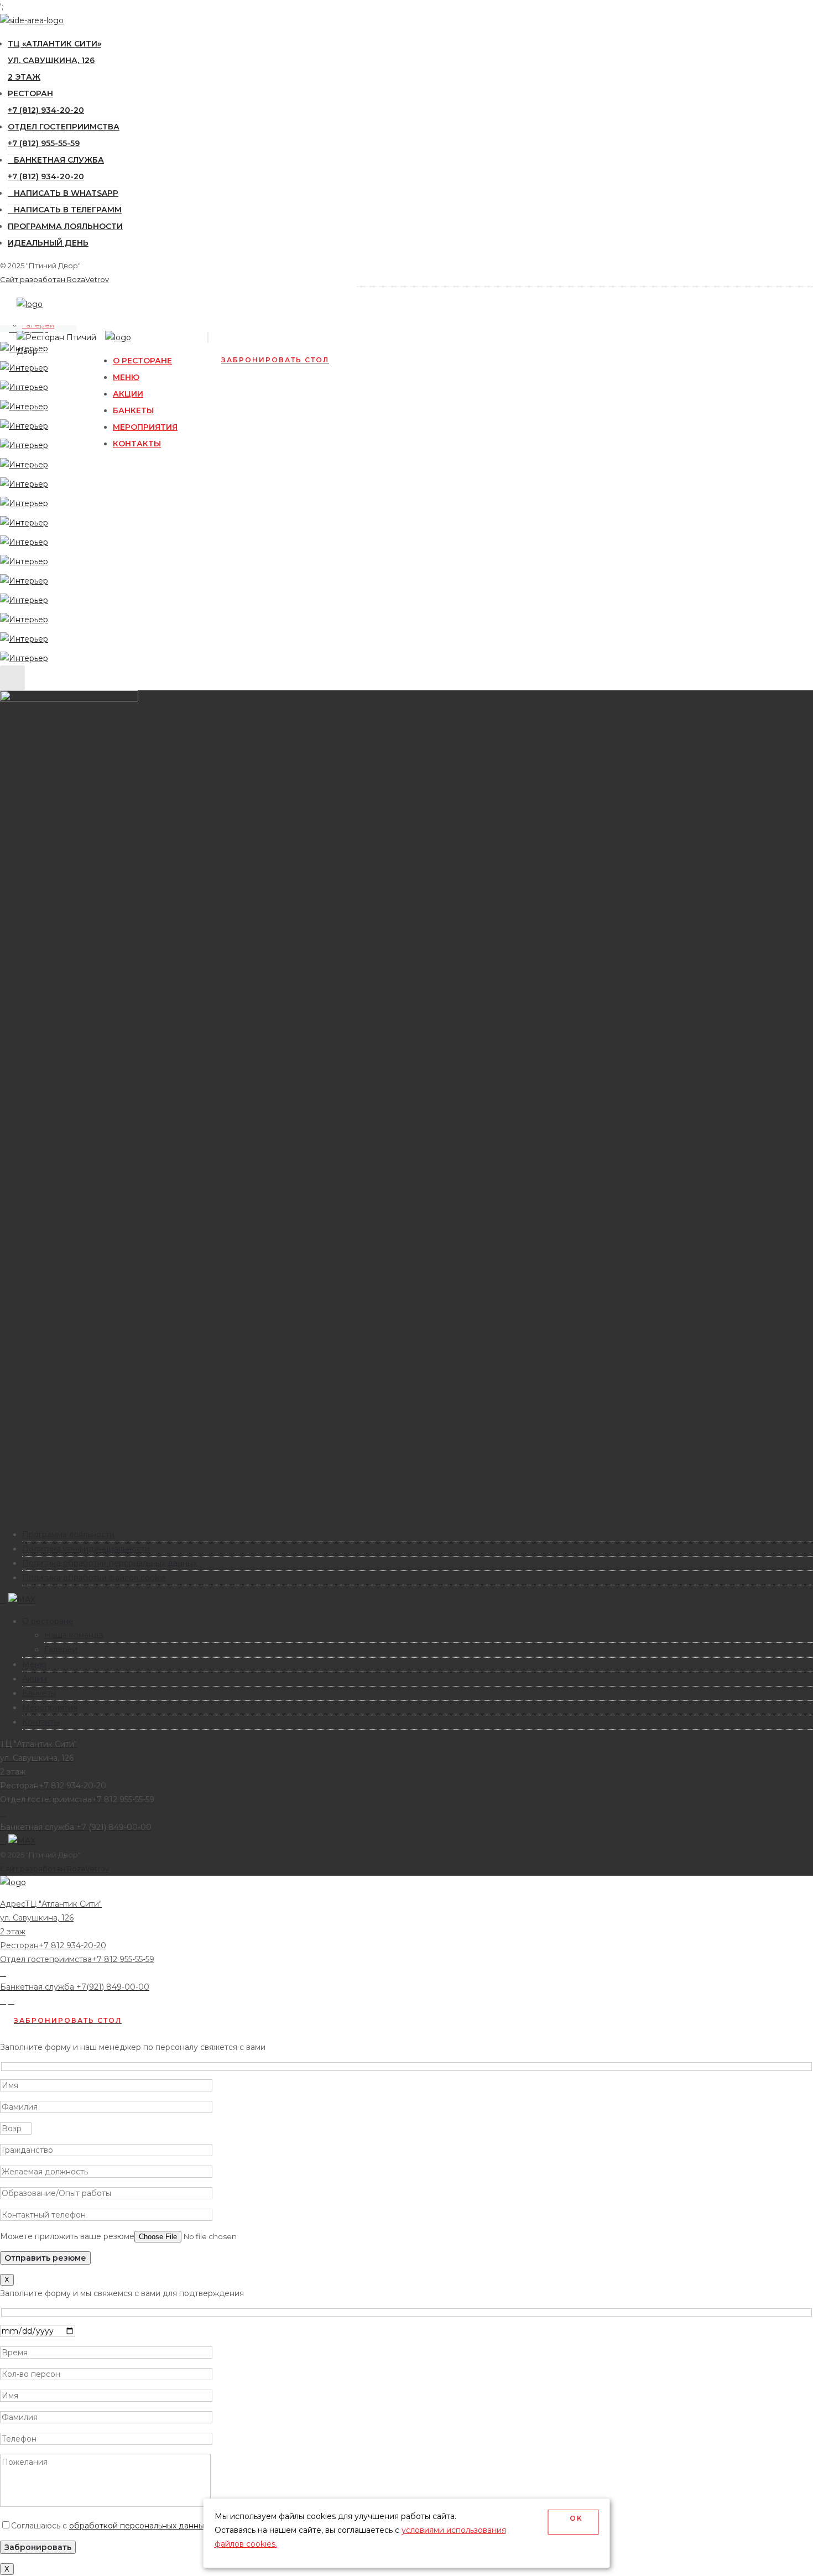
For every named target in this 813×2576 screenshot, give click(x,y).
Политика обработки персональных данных (110, 1563)
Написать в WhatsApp (66, 193)
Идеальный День (48, 243)
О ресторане (142, 361)
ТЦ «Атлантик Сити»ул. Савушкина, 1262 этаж (54, 60)
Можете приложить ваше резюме (67, 2236)
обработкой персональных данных (139, 2526)
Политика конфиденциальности (86, 1549)
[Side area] (32, 20)
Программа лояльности (65, 226)
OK (574, 2522)
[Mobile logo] (13, 1882)
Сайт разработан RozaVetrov (54, 279)
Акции (128, 394)
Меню (126, 377)
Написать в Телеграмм (68, 210)
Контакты (137, 444)
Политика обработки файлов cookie (94, 1578)
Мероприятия (145, 427)
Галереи (61, 1649)
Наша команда (74, 1635)
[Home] (30, 304)
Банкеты (133, 410)
